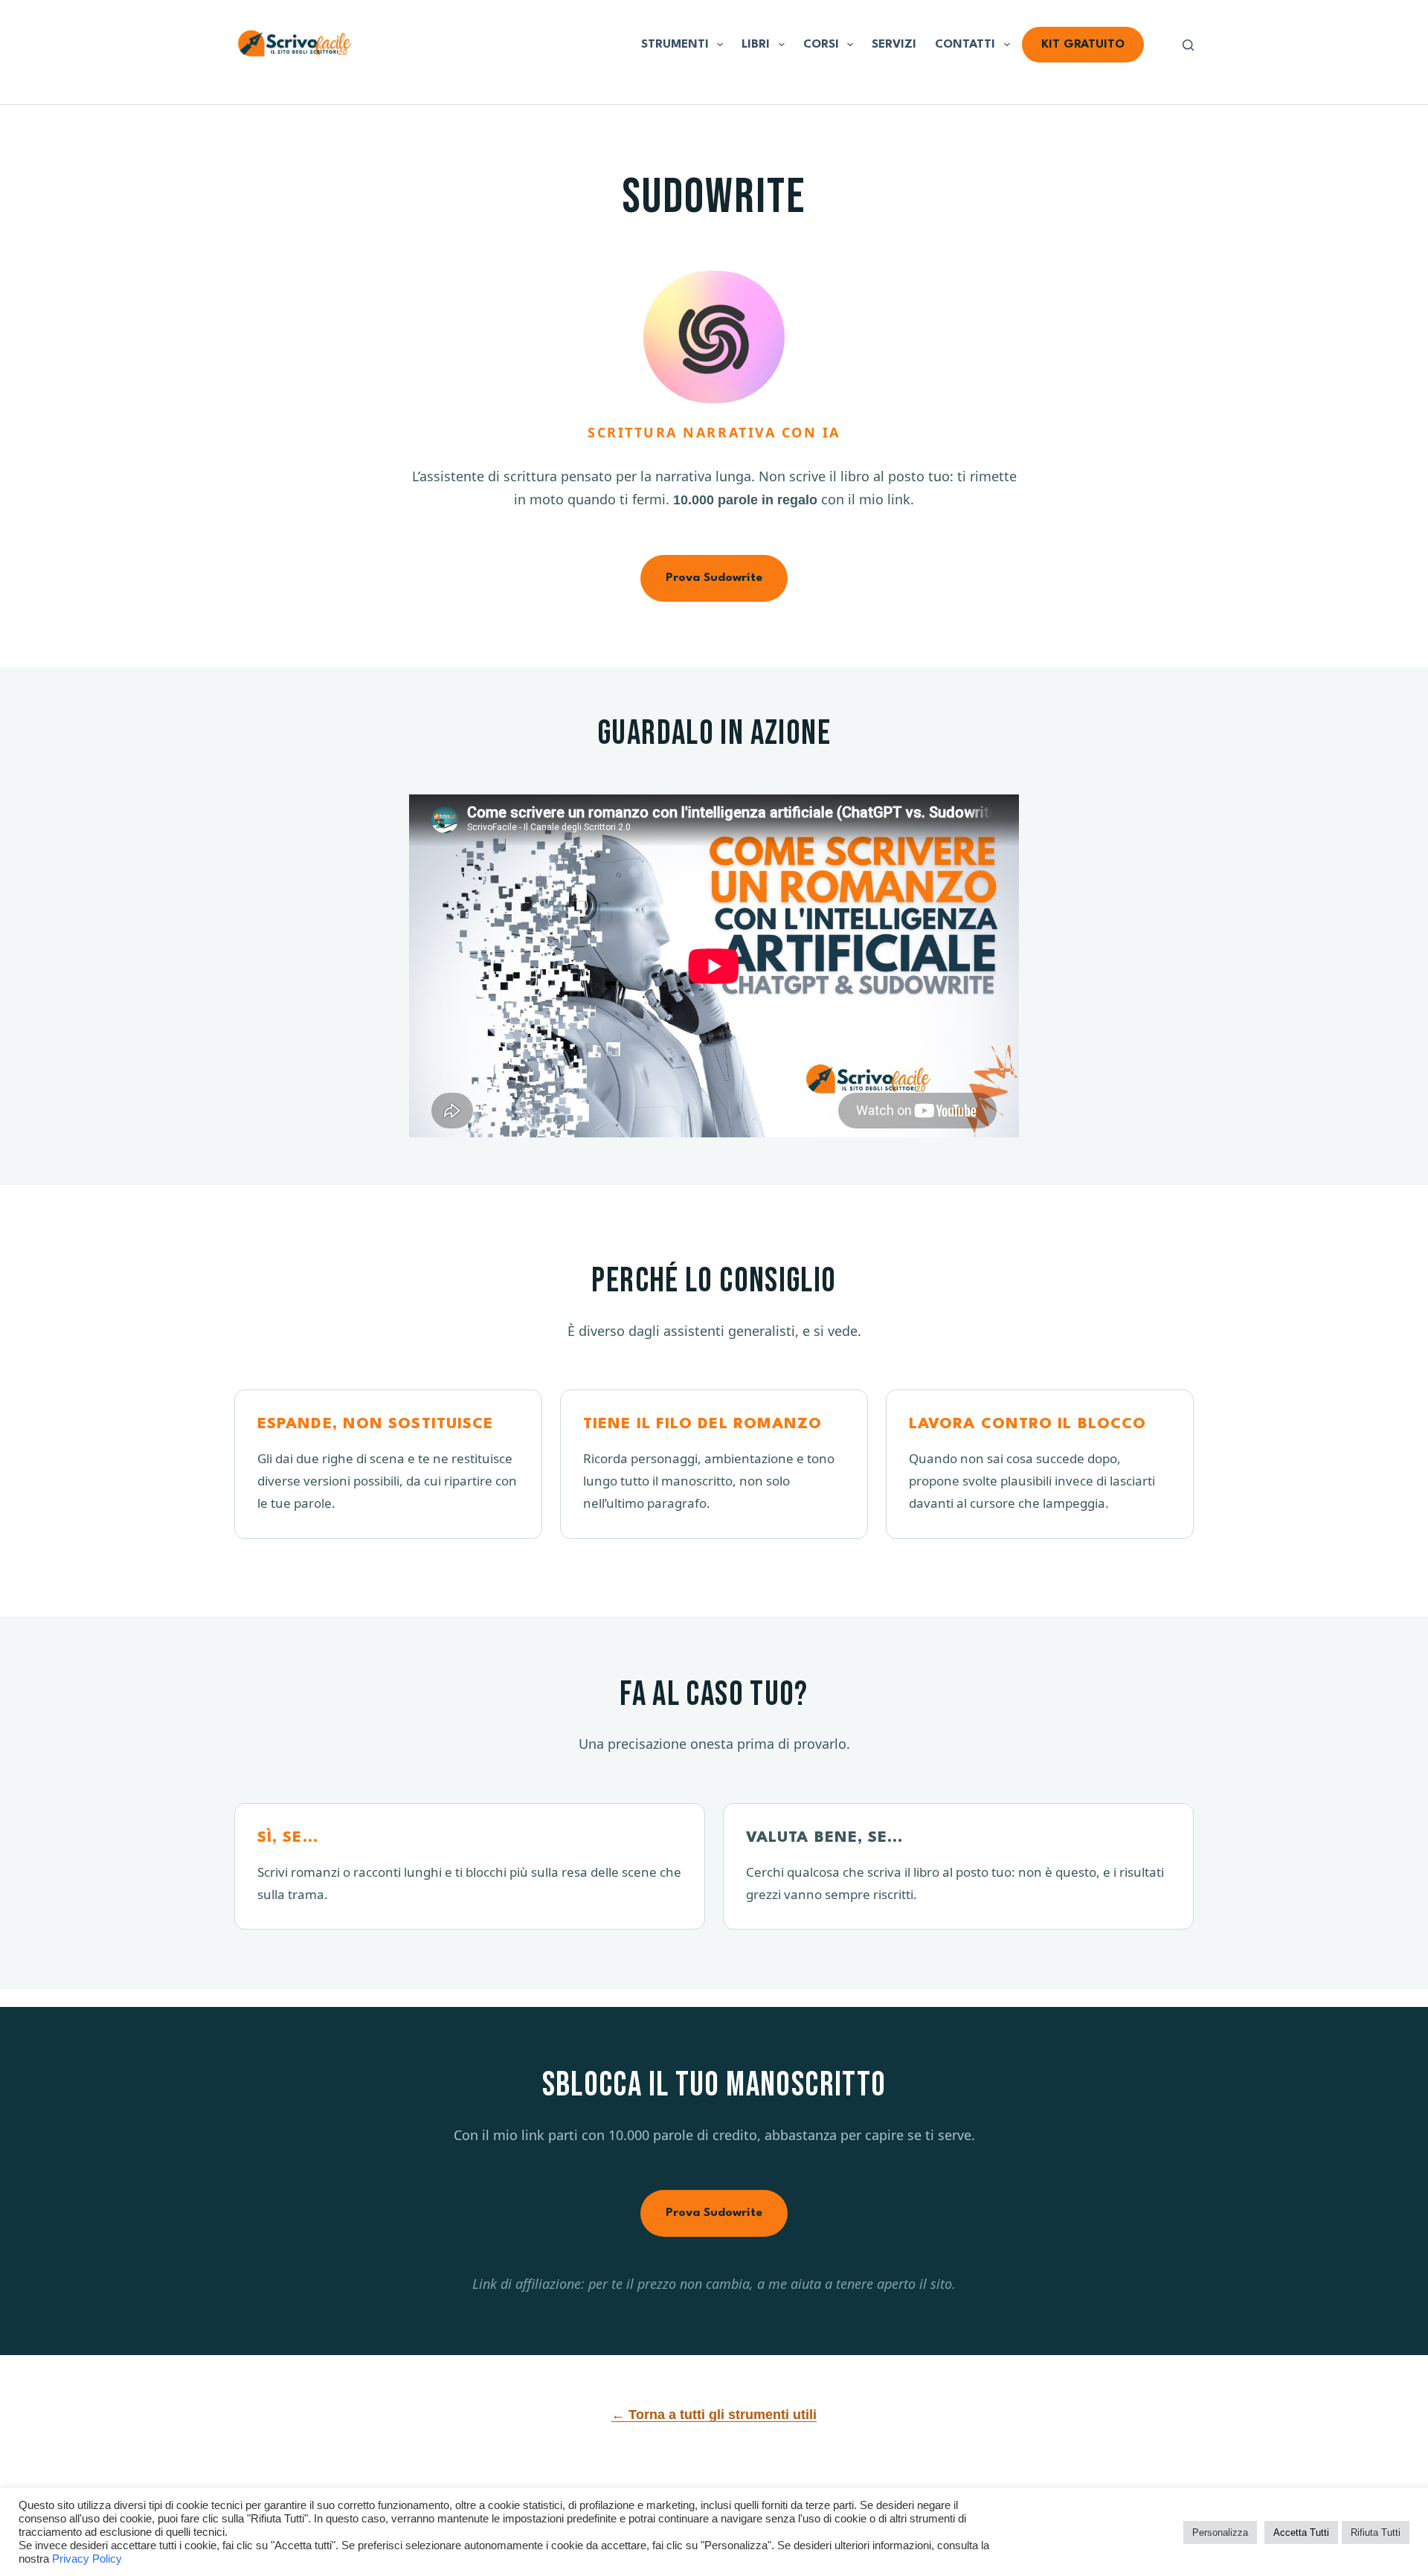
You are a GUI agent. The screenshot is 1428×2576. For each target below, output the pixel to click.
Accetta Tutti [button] (1301, 2532)
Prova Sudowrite (714, 578)
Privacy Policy (87, 2559)
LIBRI (756, 45)
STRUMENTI (675, 45)
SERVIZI (894, 45)
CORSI (821, 45)
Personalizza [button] (1220, 2532)
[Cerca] (1188, 45)
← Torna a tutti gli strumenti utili (714, 2415)
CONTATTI (965, 45)
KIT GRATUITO (1083, 45)
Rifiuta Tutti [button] (1376, 2532)
